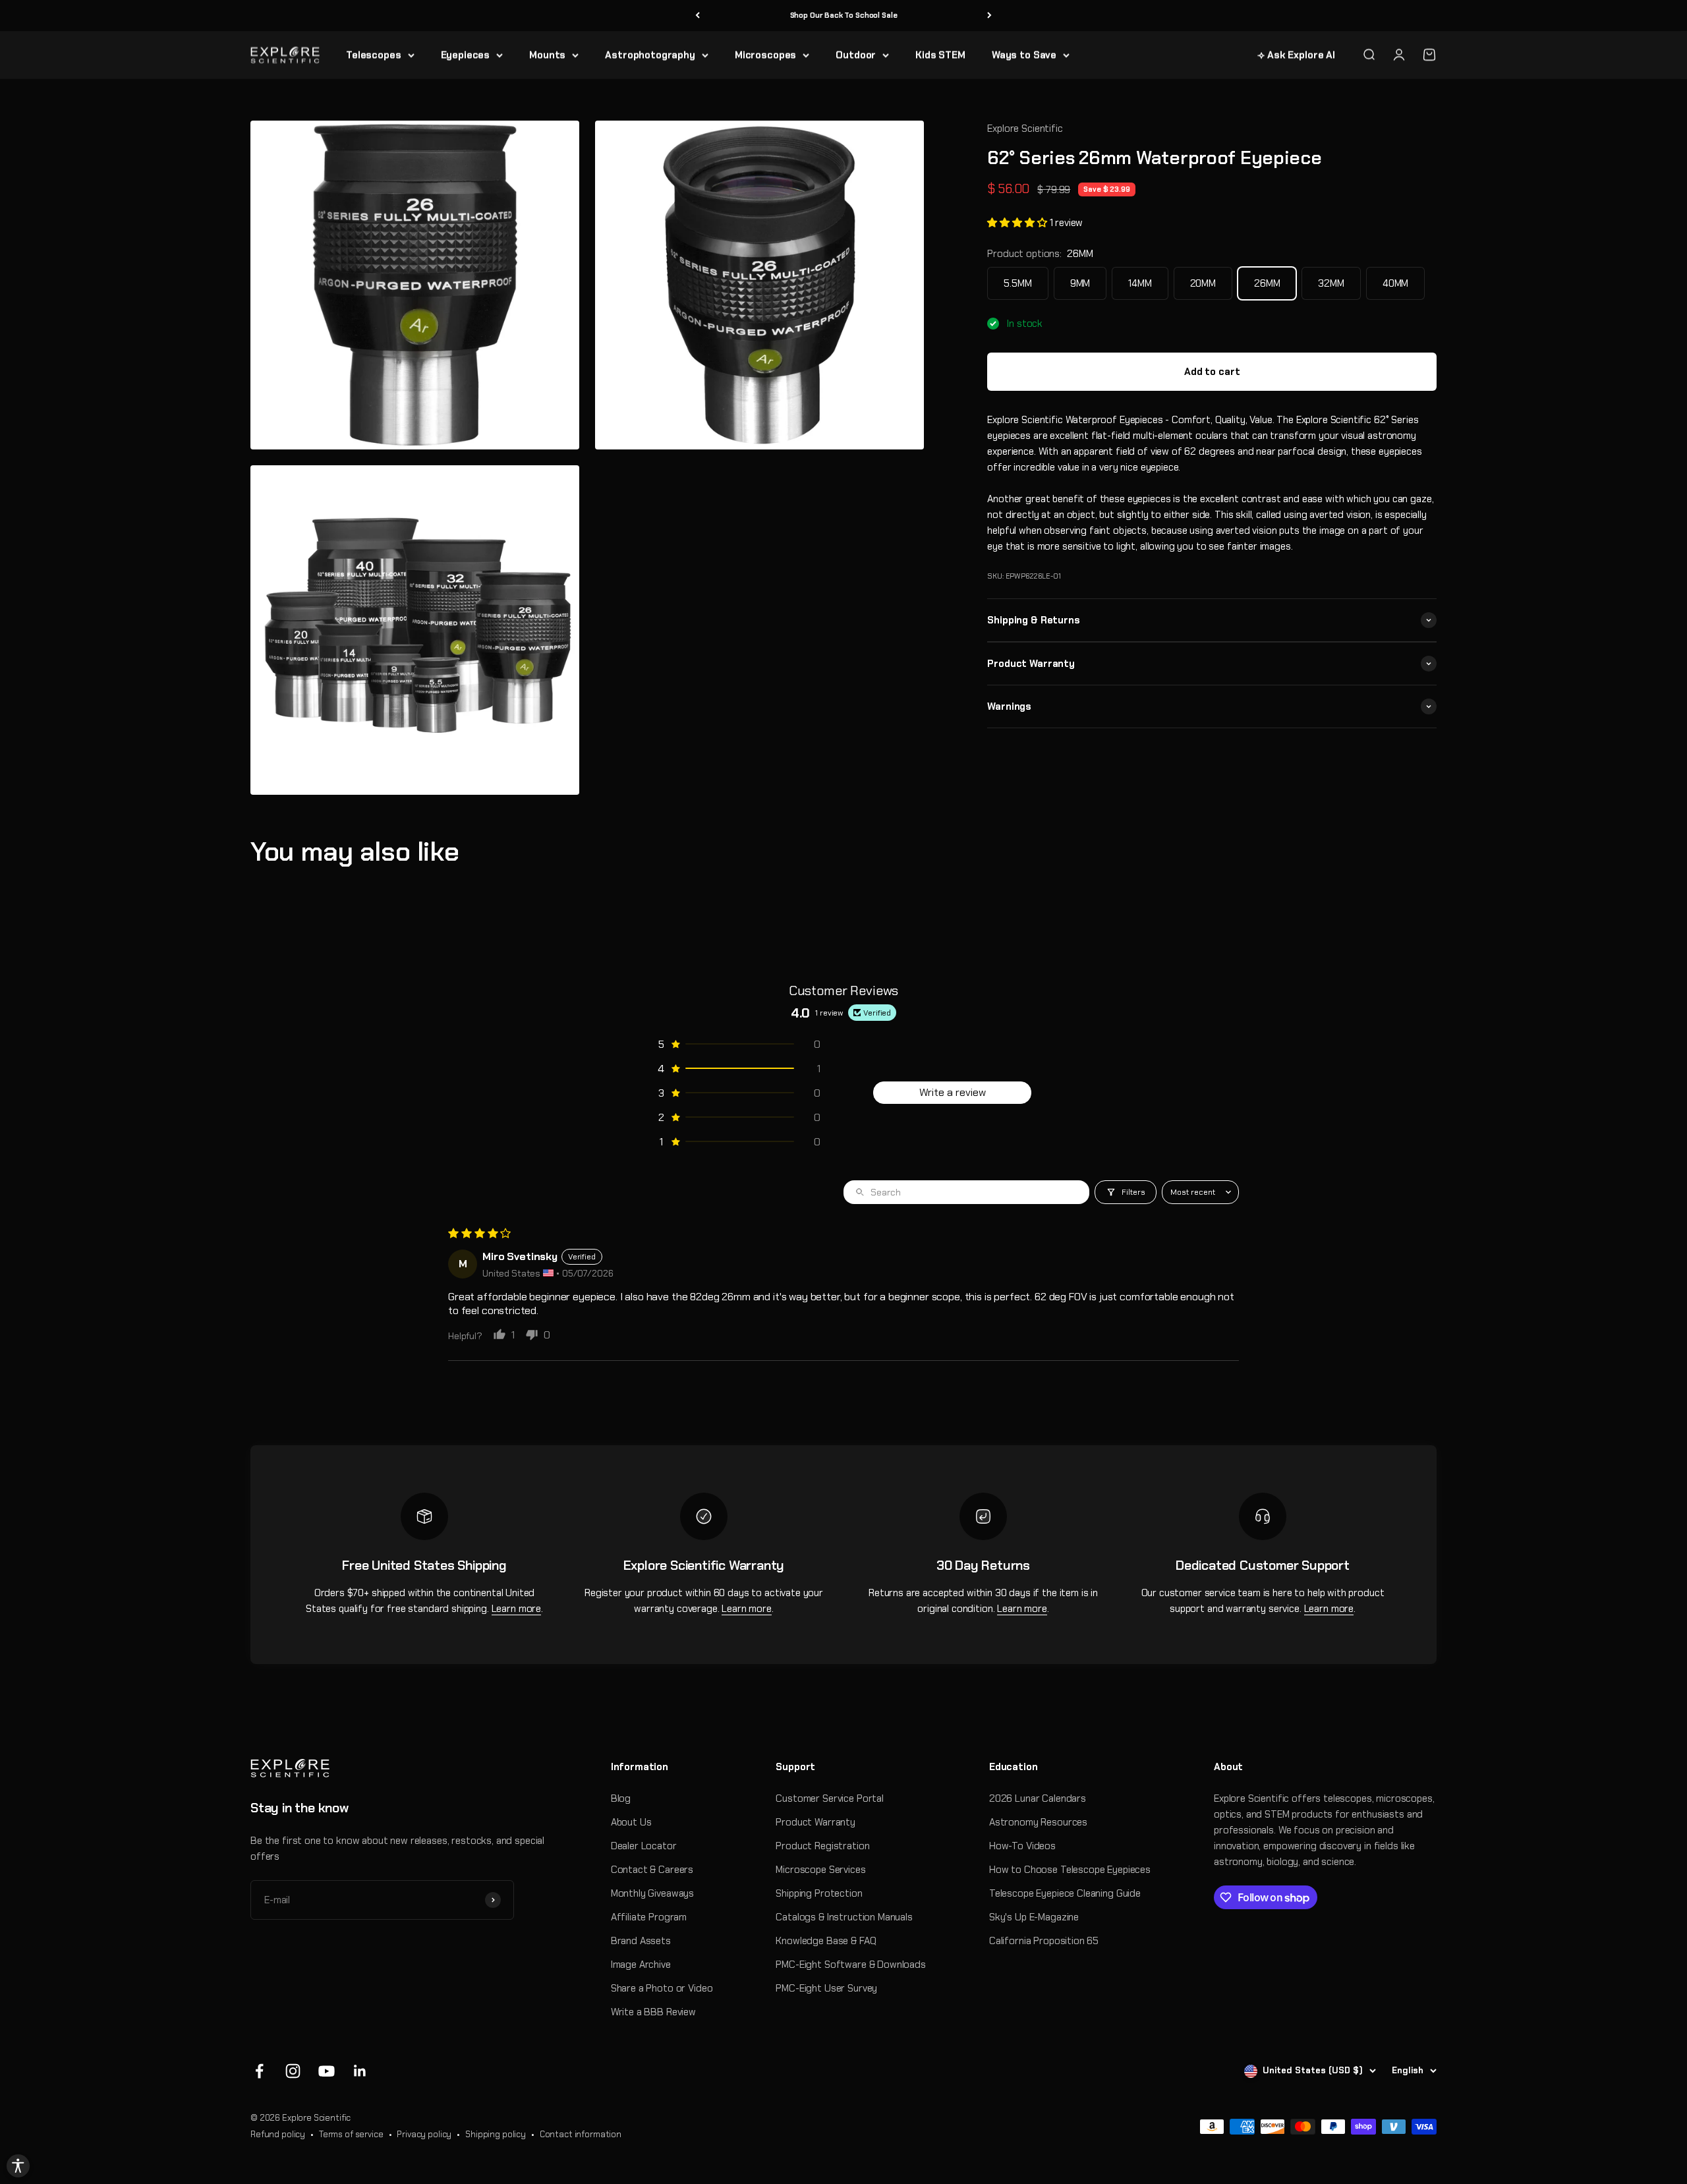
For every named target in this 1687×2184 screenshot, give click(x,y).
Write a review (953, 1092)
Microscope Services (820, 1870)
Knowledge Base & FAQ (826, 1941)
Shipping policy (496, 2134)
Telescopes (374, 55)
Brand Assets (641, 1941)
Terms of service (351, 2134)
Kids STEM (940, 55)
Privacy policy (424, 2134)
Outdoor (856, 55)
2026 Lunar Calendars (1038, 1798)
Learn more (517, 1609)
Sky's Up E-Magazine (1034, 1917)
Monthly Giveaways (652, 1893)
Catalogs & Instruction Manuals (844, 1917)
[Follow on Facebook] (259, 2071)
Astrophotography (650, 55)
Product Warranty (815, 1822)
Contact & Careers (652, 1870)
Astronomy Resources (1038, 1822)
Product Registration (822, 1846)
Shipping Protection (819, 1893)
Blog (621, 1798)
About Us (631, 1822)
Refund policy (278, 2134)
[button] (1018, 223)
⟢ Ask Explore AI (1296, 55)
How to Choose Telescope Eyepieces (1070, 1870)
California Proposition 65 (1044, 1941)
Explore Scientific (1025, 129)
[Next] (989, 15)
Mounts (547, 55)
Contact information (581, 2134)
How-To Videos (1022, 1846)
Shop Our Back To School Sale (844, 15)
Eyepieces (466, 55)
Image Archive (641, 1965)
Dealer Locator (644, 1846)
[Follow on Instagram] (293, 2071)
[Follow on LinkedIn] (360, 2071)
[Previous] (698, 15)
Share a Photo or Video (662, 1988)
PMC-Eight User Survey (826, 1988)
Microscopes (765, 55)
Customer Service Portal (830, 1798)
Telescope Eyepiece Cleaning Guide (1065, 1893)
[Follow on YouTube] (327, 2071)
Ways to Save (1024, 55)
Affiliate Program (649, 1917)
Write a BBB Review (653, 2012)
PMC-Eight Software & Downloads (851, 1965)
